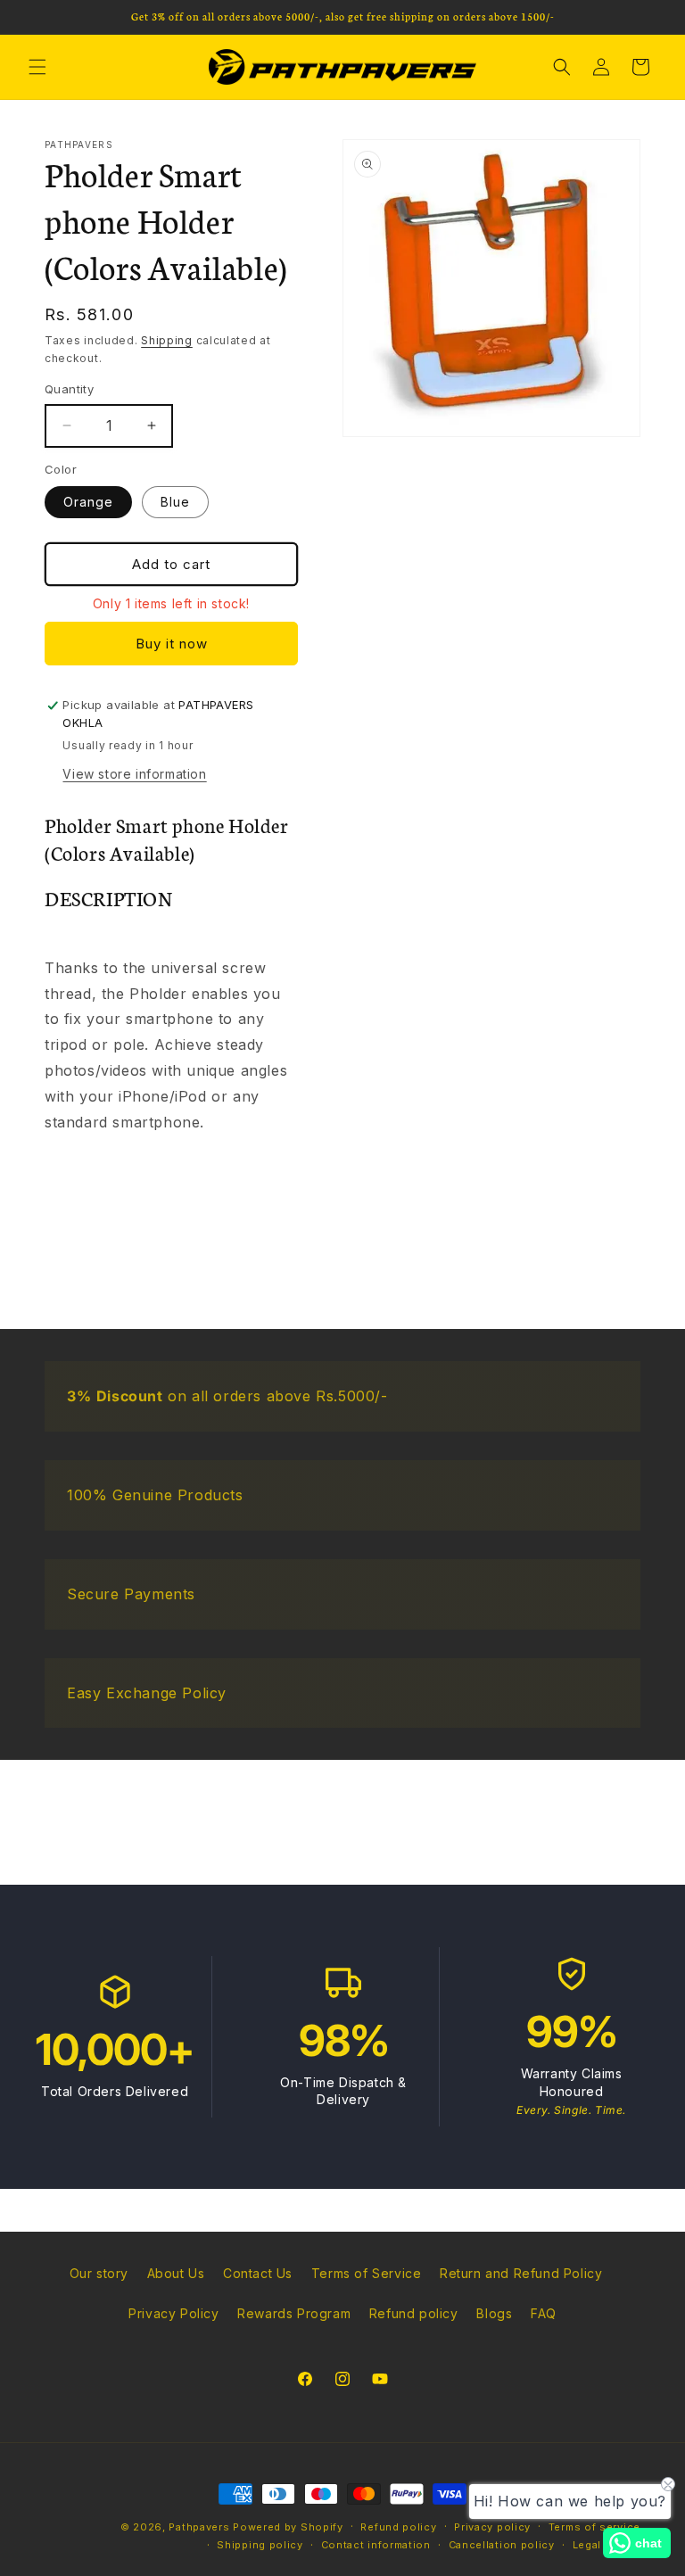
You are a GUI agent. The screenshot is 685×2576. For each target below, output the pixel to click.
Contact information (376, 2545)
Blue (175, 502)
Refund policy (414, 2313)
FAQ (544, 2313)
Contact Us (258, 2273)
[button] (37, 67)
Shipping (167, 340)
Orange (88, 502)
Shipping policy (260, 2545)
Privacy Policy (173, 2313)
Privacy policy (492, 2527)
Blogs (494, 2313)
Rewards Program (294, 2313)
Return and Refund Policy (521, 2273)
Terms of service (594, 2527)
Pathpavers (201, 2527)
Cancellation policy (502, 2545)
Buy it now (172, 644)
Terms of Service (367, 2273)
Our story (99, 2273)
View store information (134, 774)
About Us (176, 2273)
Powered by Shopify (288, 2527)
